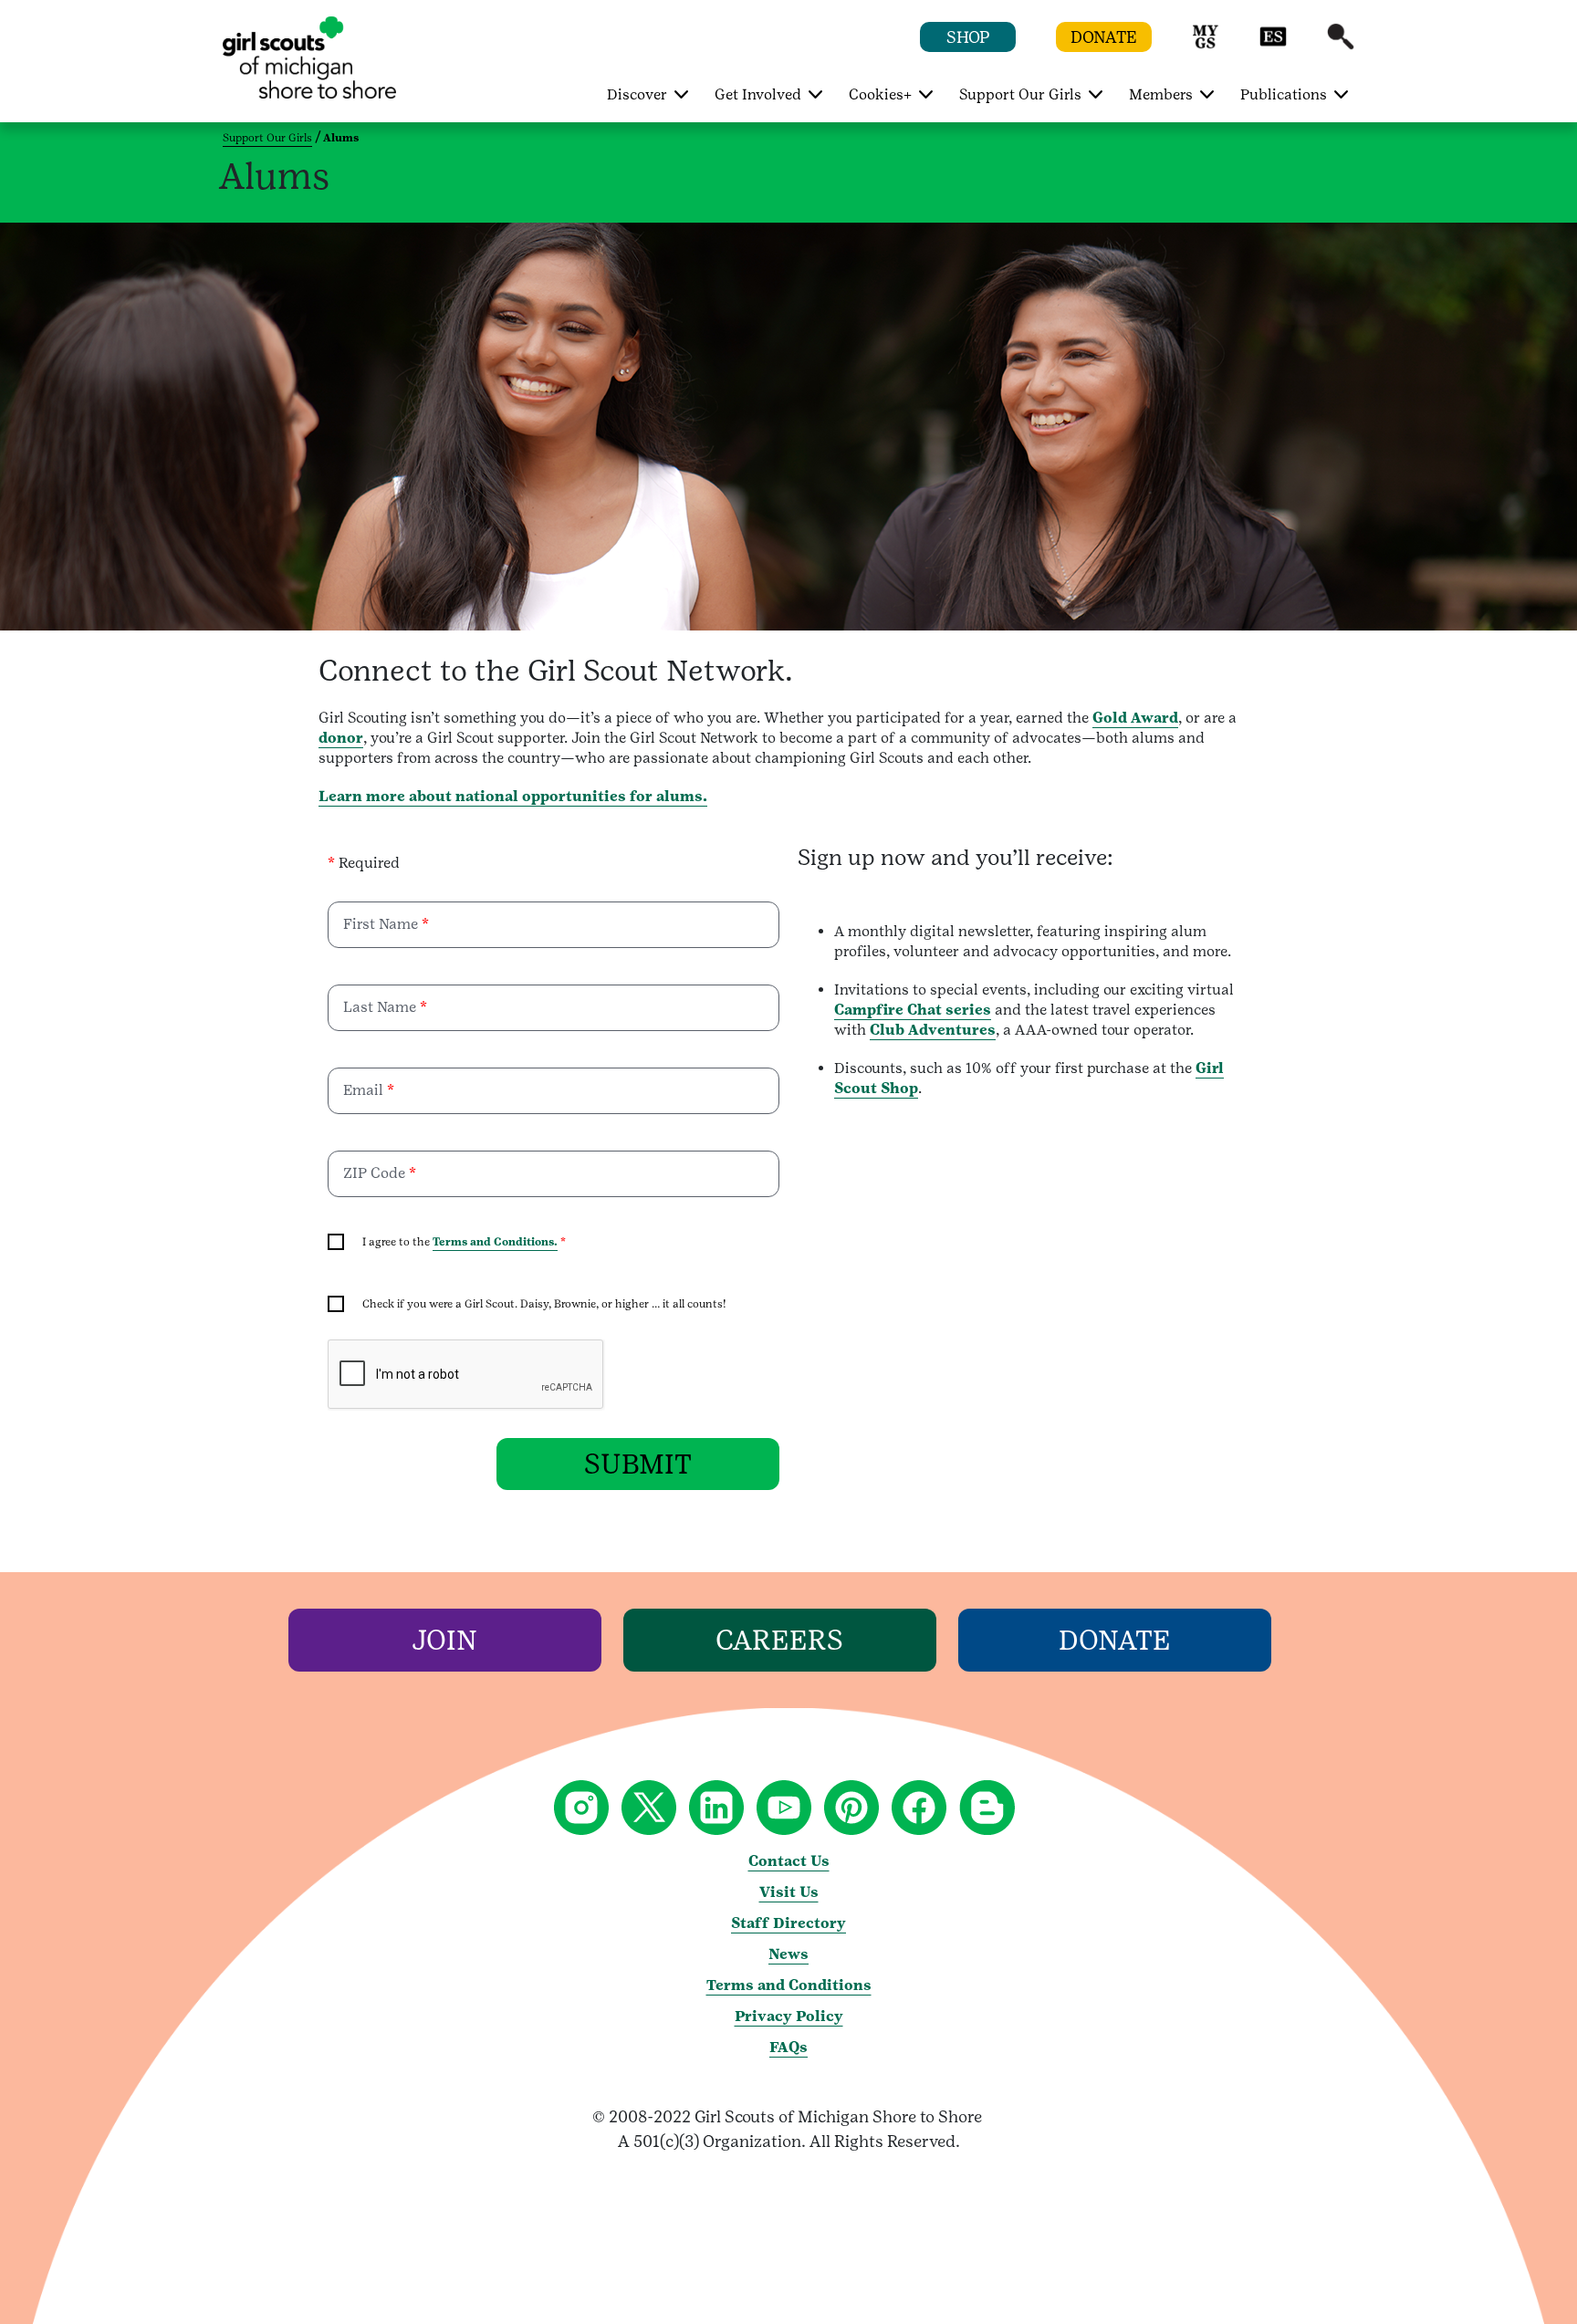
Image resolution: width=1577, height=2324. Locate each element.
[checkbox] (336, 1242)
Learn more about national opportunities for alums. (513, 796)
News (788, 1954)
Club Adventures (933, 1030)
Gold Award (1135, 718)
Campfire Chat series (913, 1010)
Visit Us (789, 1892)
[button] (1206, 45)
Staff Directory (788, 1923)
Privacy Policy (789, 2016)
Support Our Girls (267, 138)
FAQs (788, 2047)
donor (341, 738)
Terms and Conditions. (495, 1242)
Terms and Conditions (789, 1985)
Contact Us (789, 1861)
